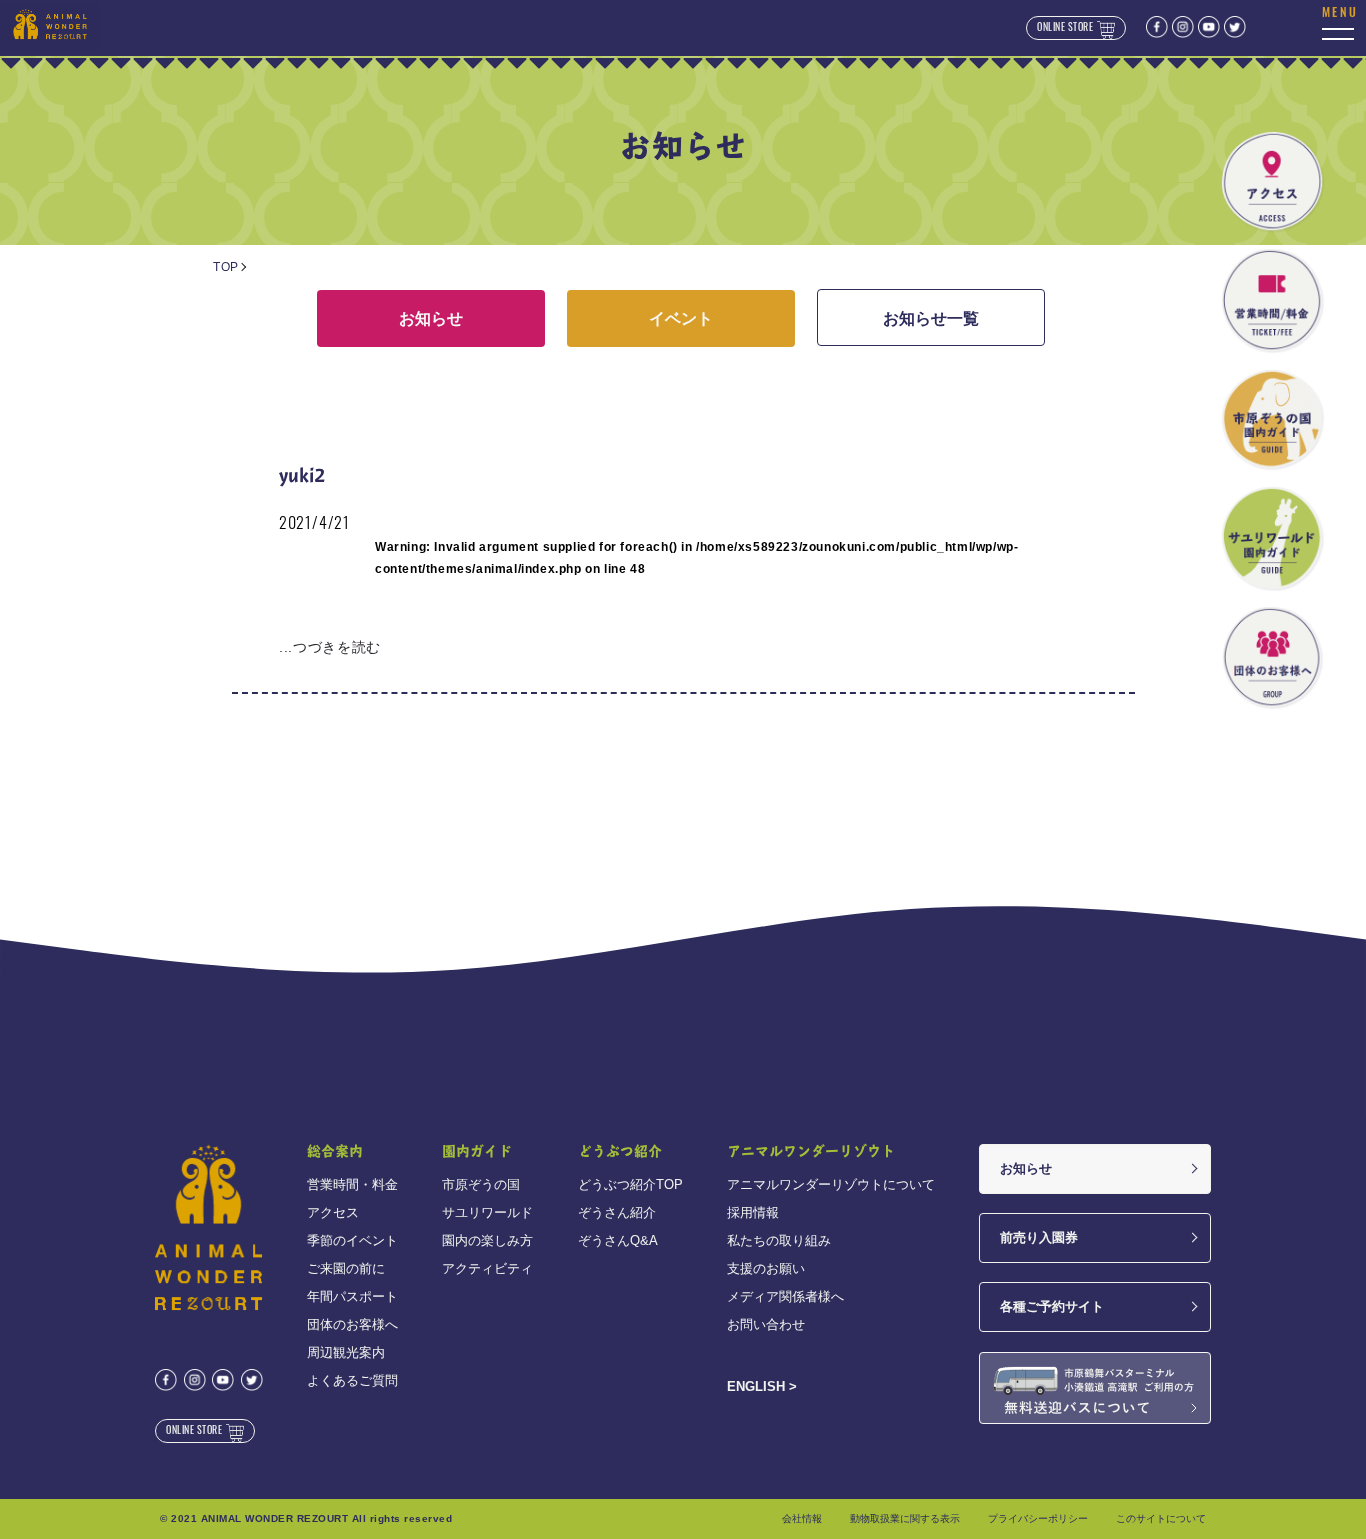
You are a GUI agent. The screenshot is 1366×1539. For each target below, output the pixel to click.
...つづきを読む (330, 647)
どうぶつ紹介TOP (630, 1184)
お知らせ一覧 (931, 318)
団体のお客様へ (352, 1324)
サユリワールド (487, 1212)
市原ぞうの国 (481, 1184)
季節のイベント (352, 1240)
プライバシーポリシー (1038, 1518)
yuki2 (302, 474)
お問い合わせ (766, 1324)
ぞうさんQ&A (618, 1240)
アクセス (333, 1212)
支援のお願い (766, 1268)
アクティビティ (487, 1268)
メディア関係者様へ (785, 1296)
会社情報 (802, 1518)
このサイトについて (1161, 1518)
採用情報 (753, 1212)
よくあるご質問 (352, 1380)
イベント (681, 318)
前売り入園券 (1039, 1237)
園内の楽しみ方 (487, 1240)
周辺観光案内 (346, 1352)
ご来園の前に (346, 1268)
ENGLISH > (762, 1386)
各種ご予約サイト (1052, 1306)
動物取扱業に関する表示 (905, 1518)
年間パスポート (352, 1296)
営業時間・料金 (352, 1184)
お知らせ (431, 318)
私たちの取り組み (779, 1240)
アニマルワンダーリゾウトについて (831, 1184)
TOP (226, 267)
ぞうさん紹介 (617, 1212)
